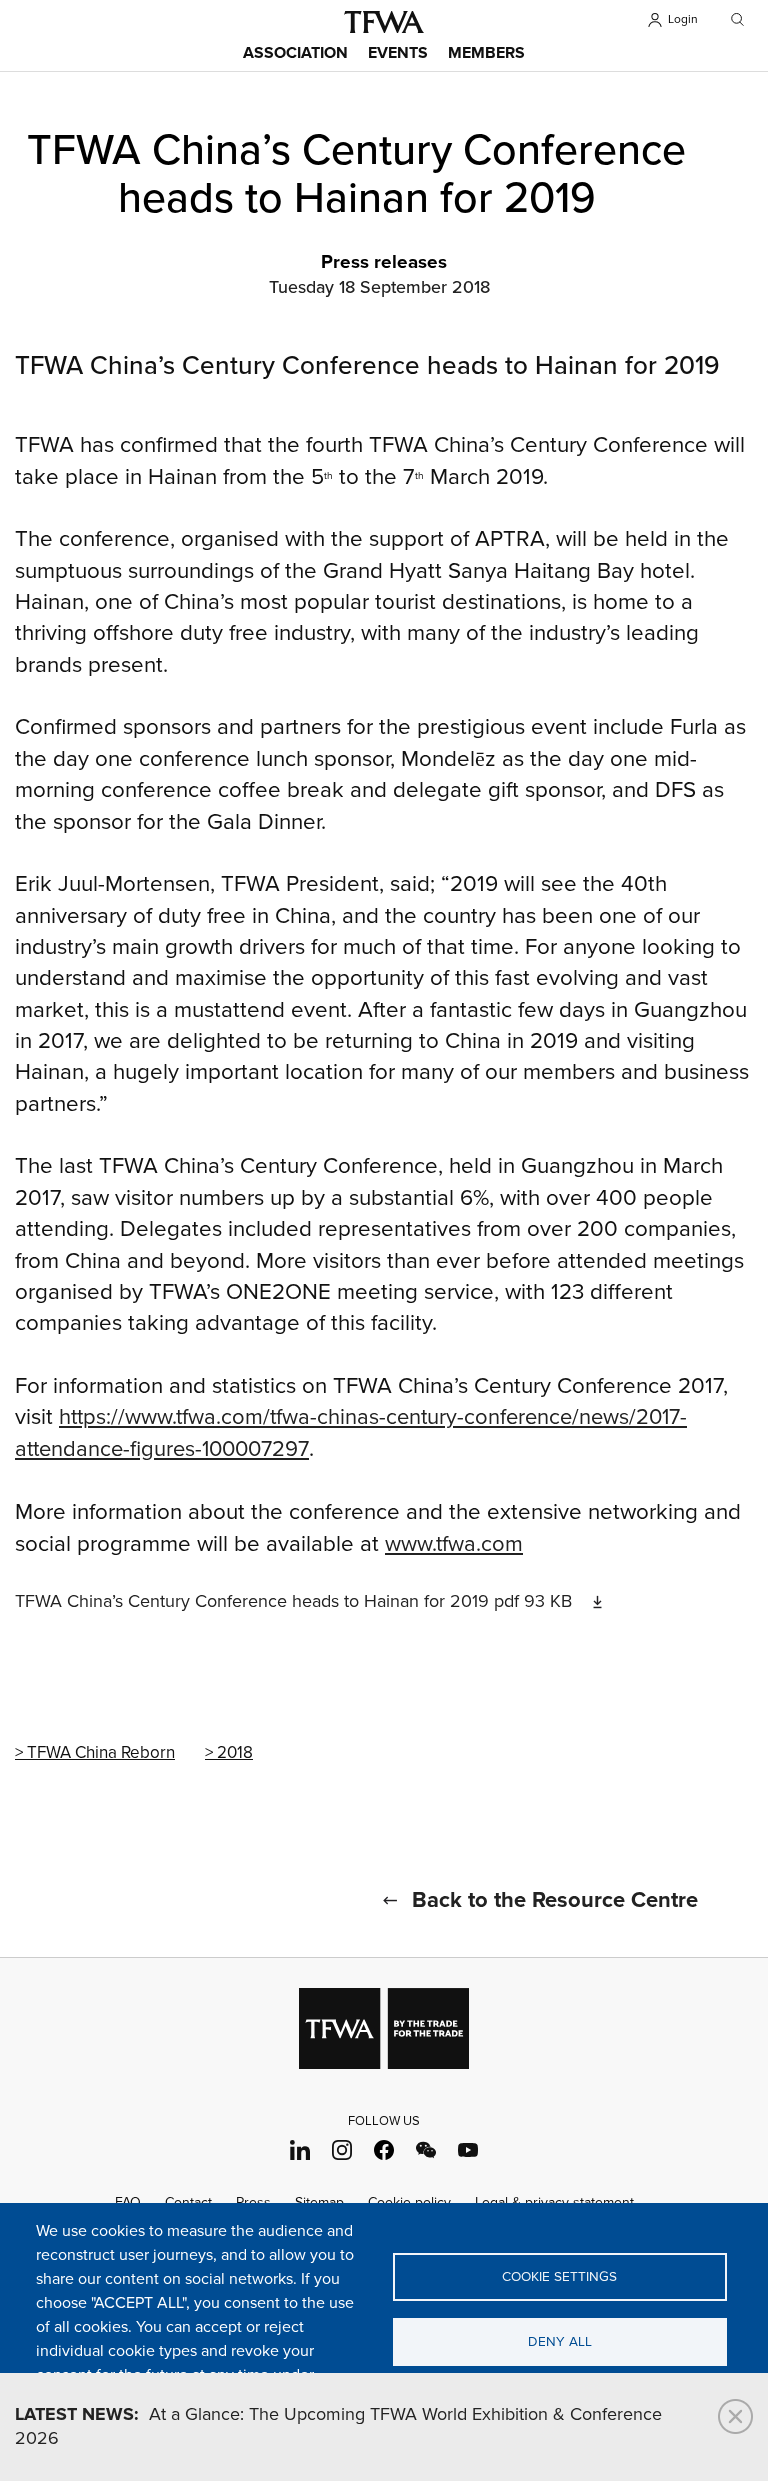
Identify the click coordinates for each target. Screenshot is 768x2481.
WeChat (426, 2150)
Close (735, 2416)
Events (398, 53)
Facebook (384, 2150)
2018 (235, 1753)
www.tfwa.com (454, 1544)
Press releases (384, 263)
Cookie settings (559, 2277)
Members (486, 53)
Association (295, 53)
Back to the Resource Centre (555, 1901)
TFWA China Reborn (101, 1753)
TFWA (384, 22)
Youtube (468, 2150)
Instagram (342, 2150)
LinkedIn (300, 2150)
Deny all (560, 2342)
